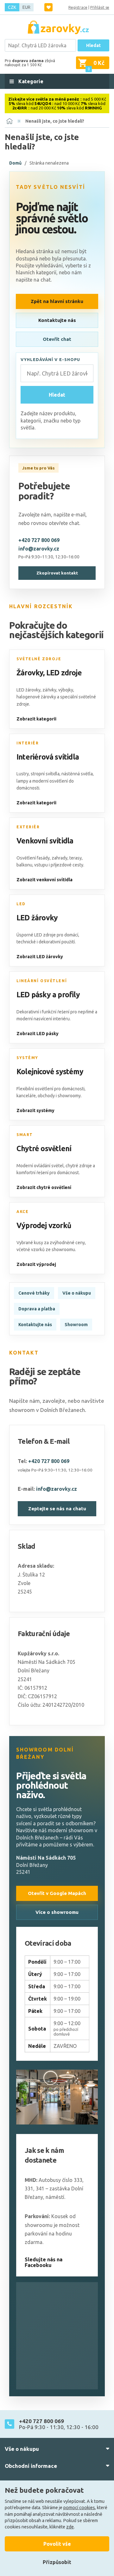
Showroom (76, 1325)
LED (21, 904)
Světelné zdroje (39, 659)
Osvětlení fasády (33, 858)
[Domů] (9, 121)
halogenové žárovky (36, 697)
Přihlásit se (100, 7)
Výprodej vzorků (44, 1225)
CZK (12, 7)
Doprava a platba (37, 1309)
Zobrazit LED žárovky (40, 957)
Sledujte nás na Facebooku (44, 2262)
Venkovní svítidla (45, 841)
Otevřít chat (57, 339)
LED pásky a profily (48, 995)
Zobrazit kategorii (36, 719)
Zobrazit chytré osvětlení (44, 1187)
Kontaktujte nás (57, 320)
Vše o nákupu (77, 1293)
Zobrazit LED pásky (38, 1034)
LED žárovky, (29, 690)
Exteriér (28, 827)
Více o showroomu (57, 1912)
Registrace (78, 7)
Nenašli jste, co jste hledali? (55, 121)
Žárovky (30, 673)
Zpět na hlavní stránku (57, 301)
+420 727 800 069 (39, 540)
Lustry (23, 774)
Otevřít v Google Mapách (57, 1893)
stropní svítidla (45, 774)
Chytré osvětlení (44, 1148)
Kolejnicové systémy (50, 1072)
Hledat (93, 45)
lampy (22, 781)
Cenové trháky (34, 1293)
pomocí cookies (79, 2508)
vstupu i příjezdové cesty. (59, 865)
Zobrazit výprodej (36, 1264)
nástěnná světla (77, 774)
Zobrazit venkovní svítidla (44, 880)
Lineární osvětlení (42, 981)
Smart (25, 1135)
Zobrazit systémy (35, 1110)
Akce (22, 1212)
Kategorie (30, 81)
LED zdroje (64, 673)
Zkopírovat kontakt (57, 573)
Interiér (28, 743)
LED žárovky (37, 918)
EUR (26, 7)
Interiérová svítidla (48, 757)
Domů (15, 163)
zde (70, 2527)
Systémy (27, 1058)
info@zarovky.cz (39, 549)
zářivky (49, 690)
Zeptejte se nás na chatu (57, 1509)
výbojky (66, 690)
